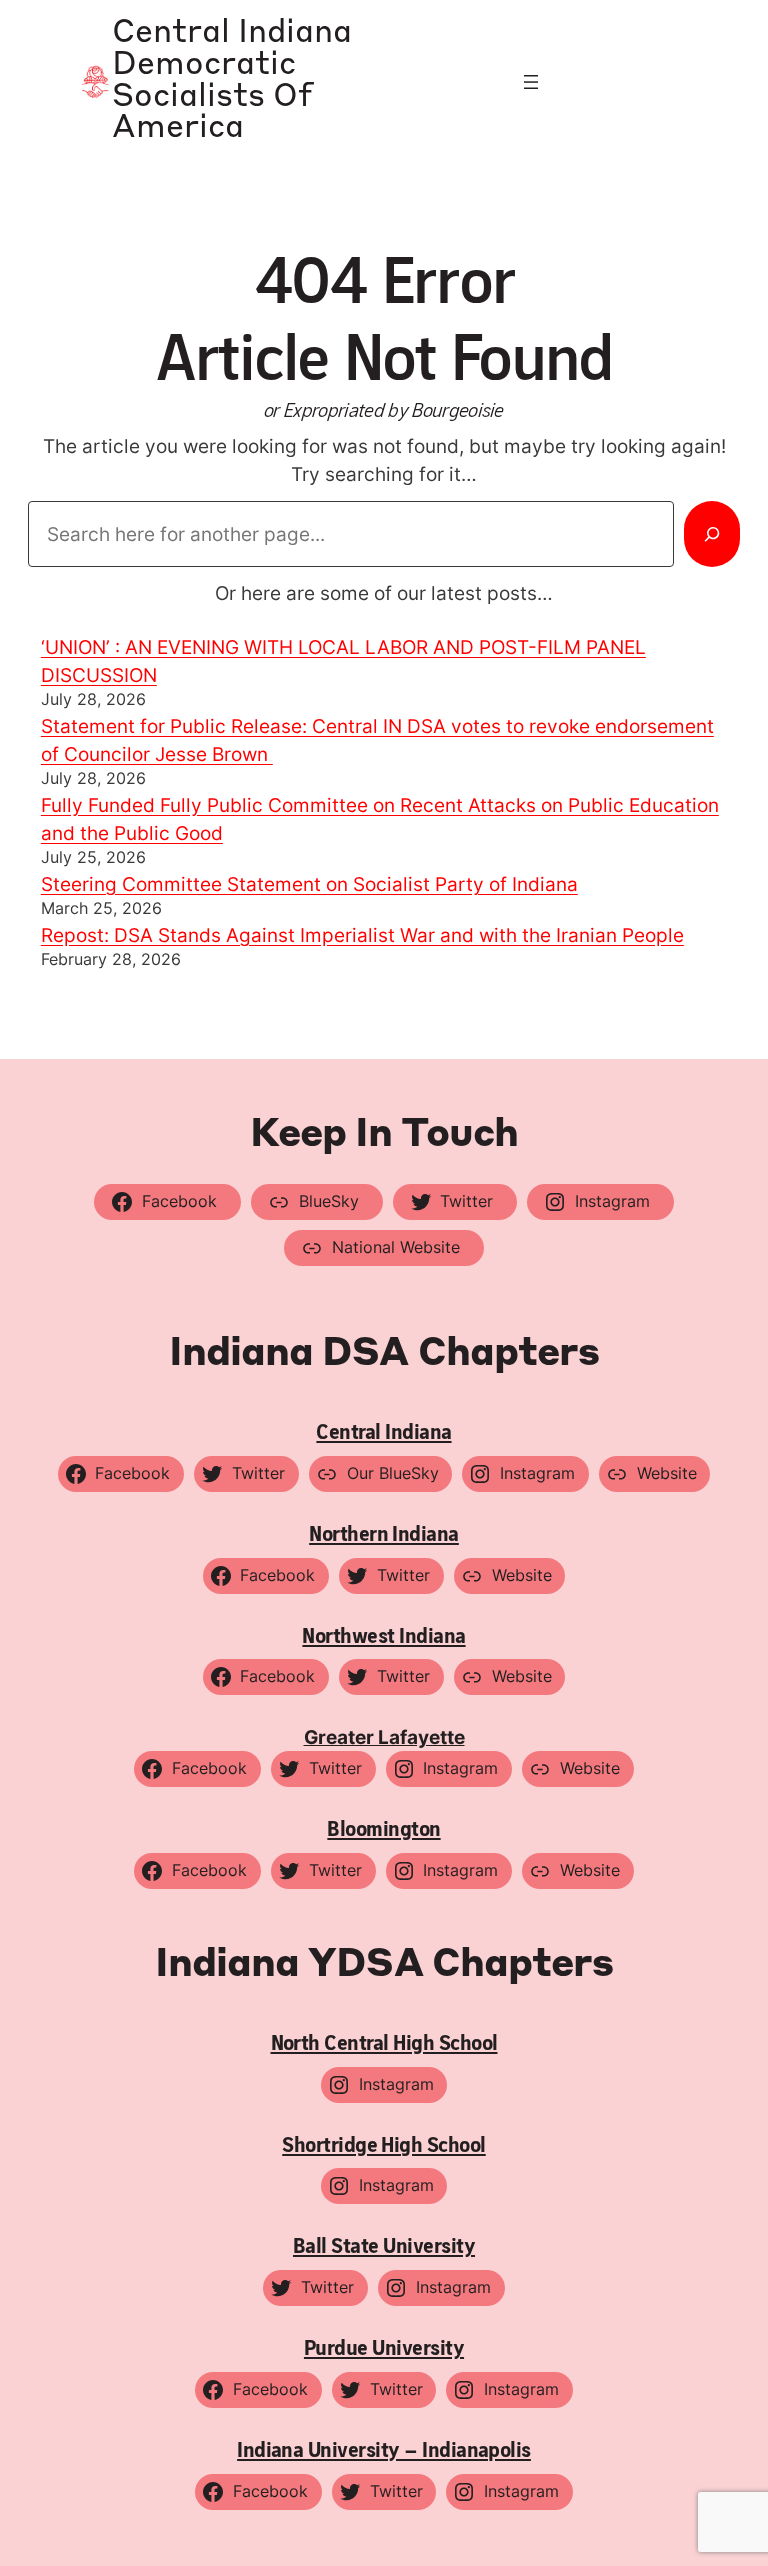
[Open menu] (531, 82)
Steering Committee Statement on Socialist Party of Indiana (309, 884)
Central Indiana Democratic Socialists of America (232, 81)
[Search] (712, 533)
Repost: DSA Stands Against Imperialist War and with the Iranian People (362, 935)
